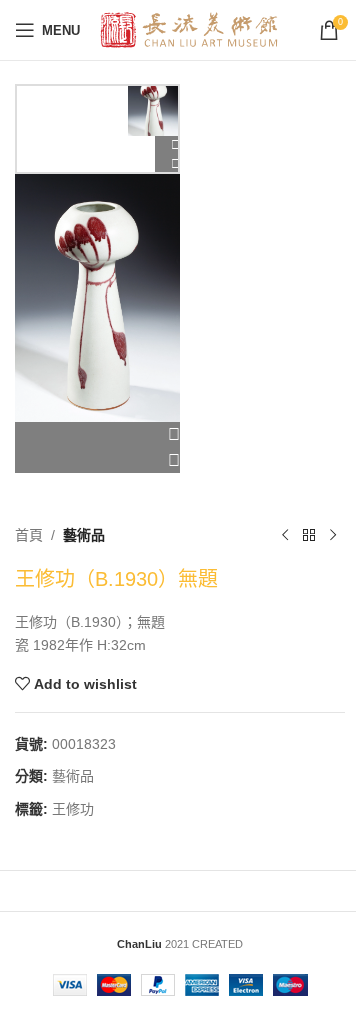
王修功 (73, 809)
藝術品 (84, 535)
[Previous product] (285, 535)
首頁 (29, 535)
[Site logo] (189, 29)
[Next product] (333, 535)
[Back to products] (309, 535)
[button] (97, 435)
